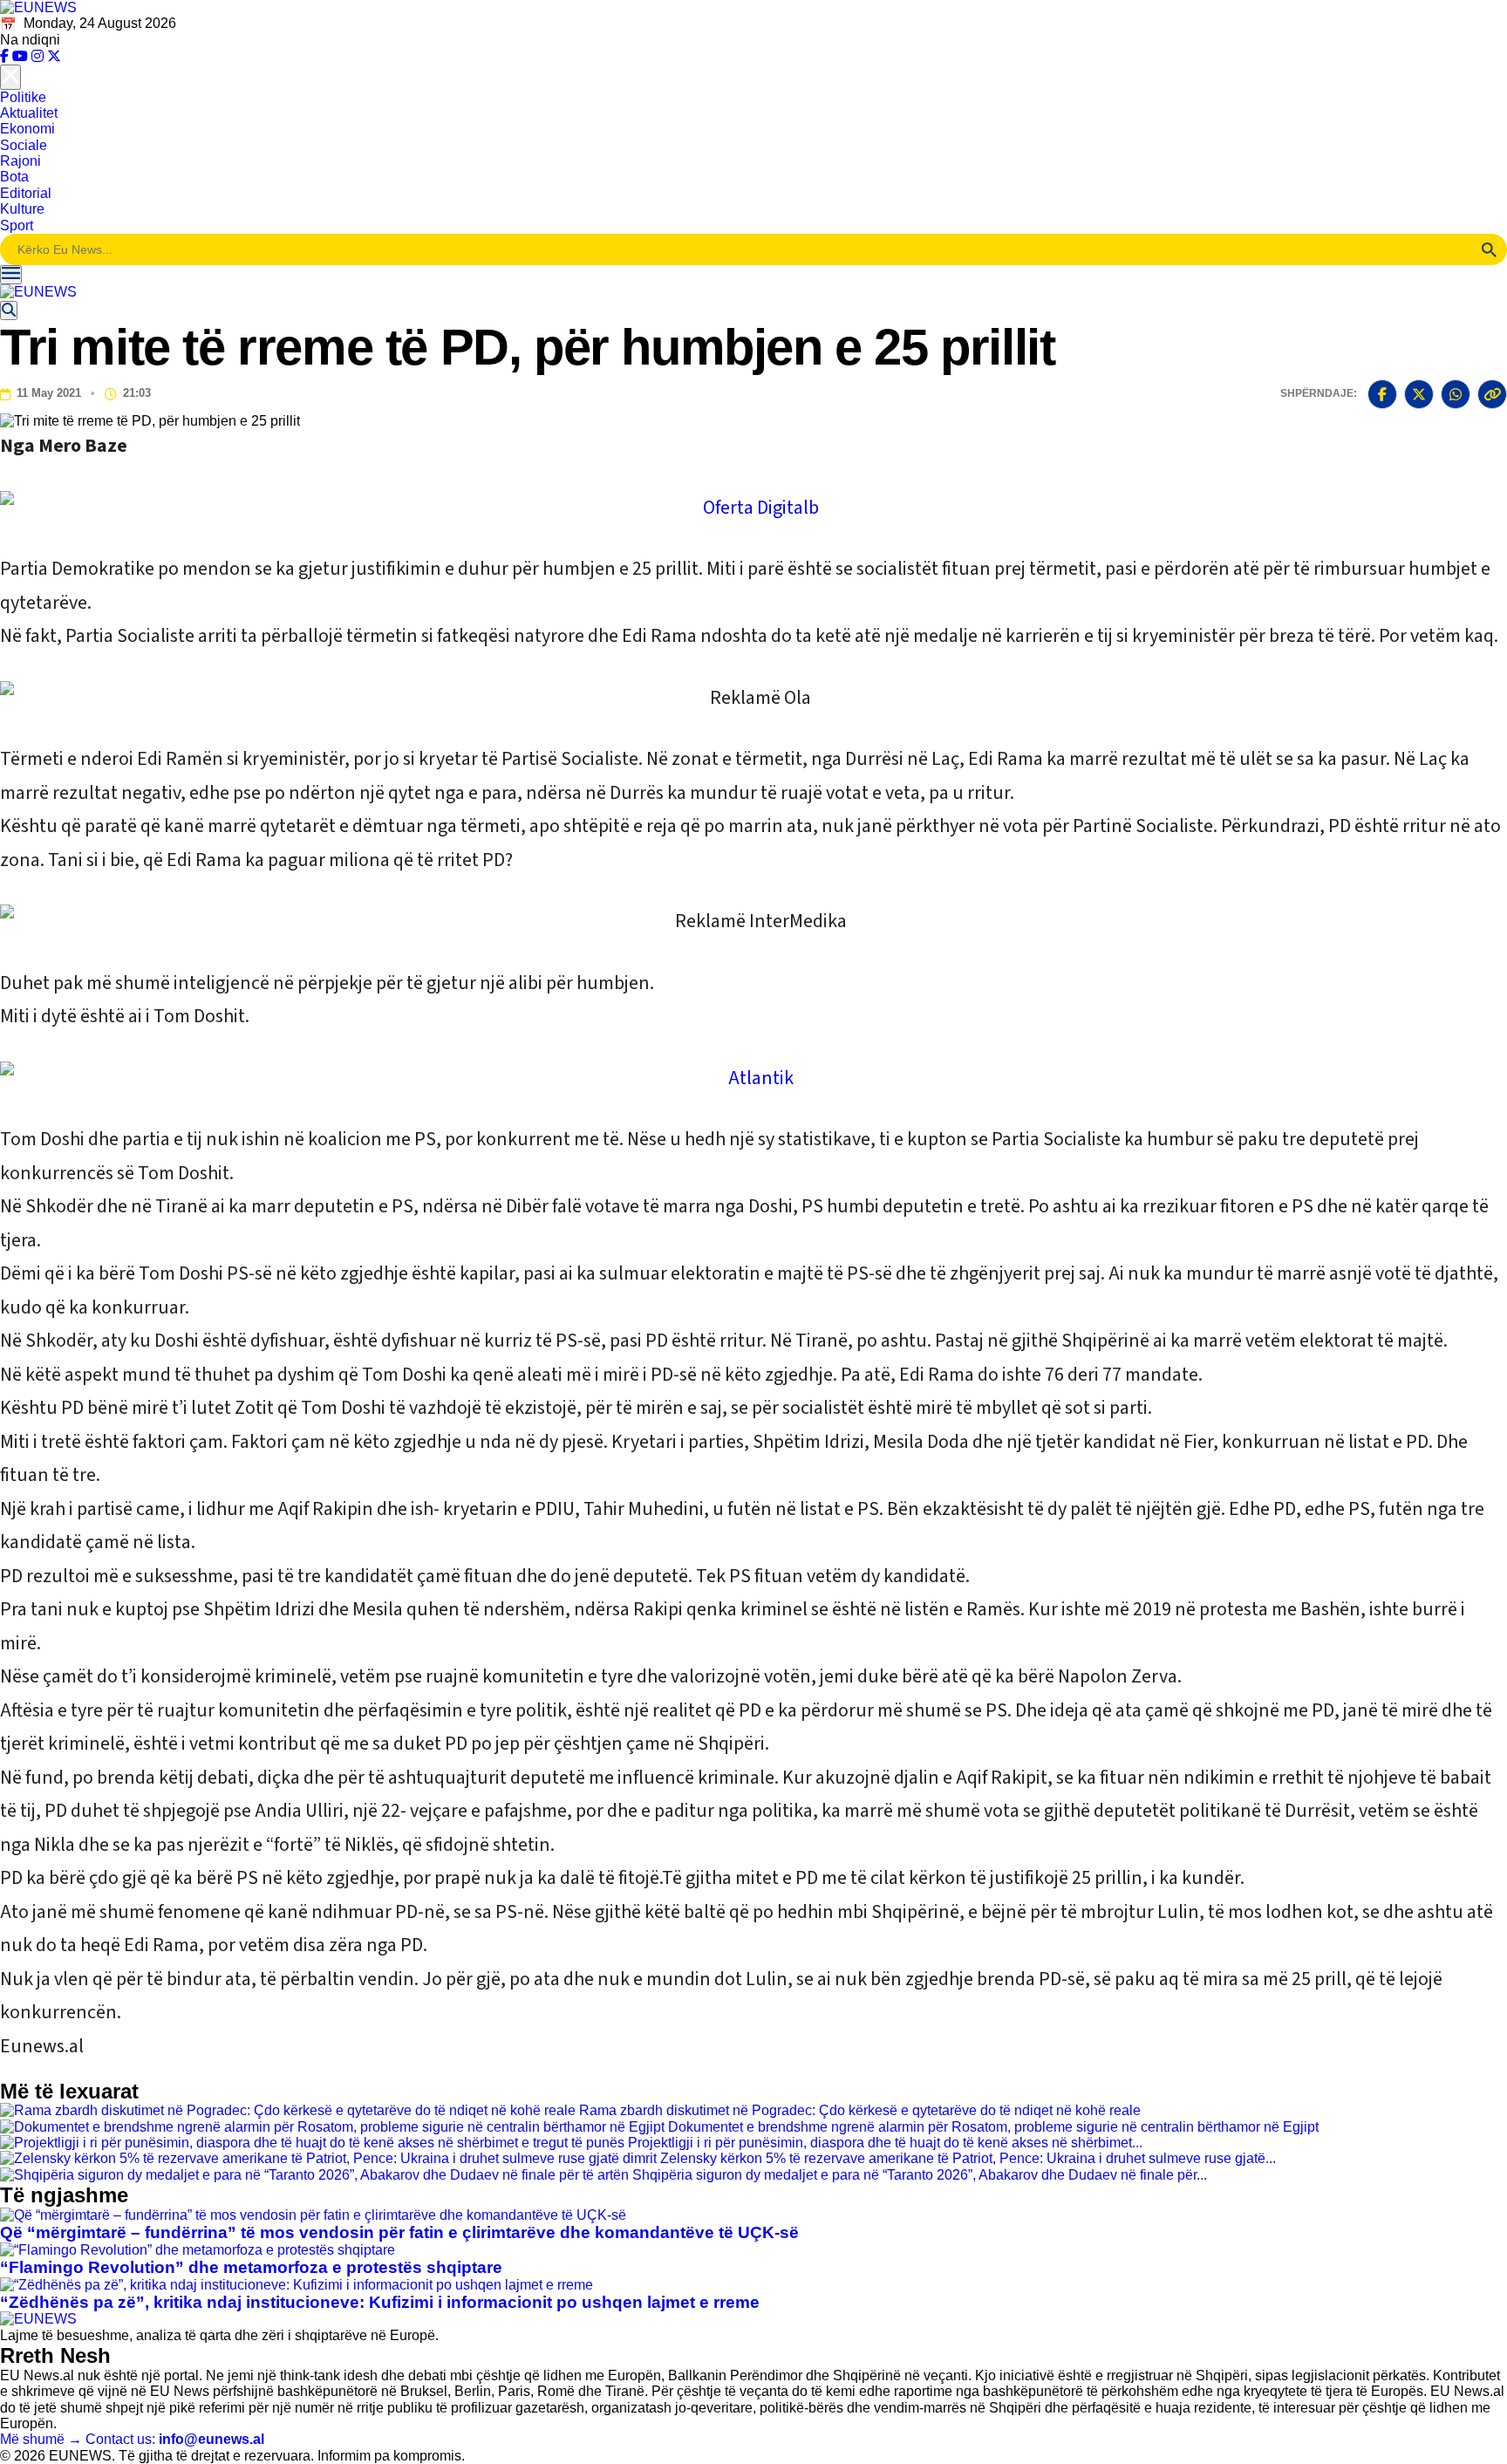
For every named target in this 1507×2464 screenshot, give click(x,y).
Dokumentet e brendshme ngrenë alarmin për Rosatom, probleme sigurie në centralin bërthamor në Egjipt (993, 2127)
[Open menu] (11, 275)
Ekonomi (27, 129)
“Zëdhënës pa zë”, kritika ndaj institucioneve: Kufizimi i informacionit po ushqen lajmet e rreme (380, 2302)
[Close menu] (10, 77)
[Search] (9, 311)
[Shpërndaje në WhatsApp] (1456, 394)
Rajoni (20, 161)
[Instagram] (39, 56)
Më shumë (41, 2439)
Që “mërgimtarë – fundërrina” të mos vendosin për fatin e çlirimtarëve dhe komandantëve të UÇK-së (399, 2232)
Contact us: (175, 2439)
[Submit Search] (1489, 249)
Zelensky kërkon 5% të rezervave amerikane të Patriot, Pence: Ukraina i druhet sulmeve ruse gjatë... (968, 2158)
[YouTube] (22, 56)
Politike (23, 97)
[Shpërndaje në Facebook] (1382, 394)
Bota (14, 177)
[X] (54, 56)
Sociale (24, 145)
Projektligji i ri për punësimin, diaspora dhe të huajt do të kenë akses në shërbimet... (885, 2143)
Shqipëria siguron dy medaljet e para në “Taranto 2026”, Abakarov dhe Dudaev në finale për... (920, 2175)
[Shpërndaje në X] (1419, 394)
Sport (17, 225)
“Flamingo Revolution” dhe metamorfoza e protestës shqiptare (251, 2267)
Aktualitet (29, 113)
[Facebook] (6, 56)
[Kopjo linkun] (1492, 394)
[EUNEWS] (38, 2319)
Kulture (22, 209)
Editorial (26, 193)
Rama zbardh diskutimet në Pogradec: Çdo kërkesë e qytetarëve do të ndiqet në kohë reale (860, 2110)
